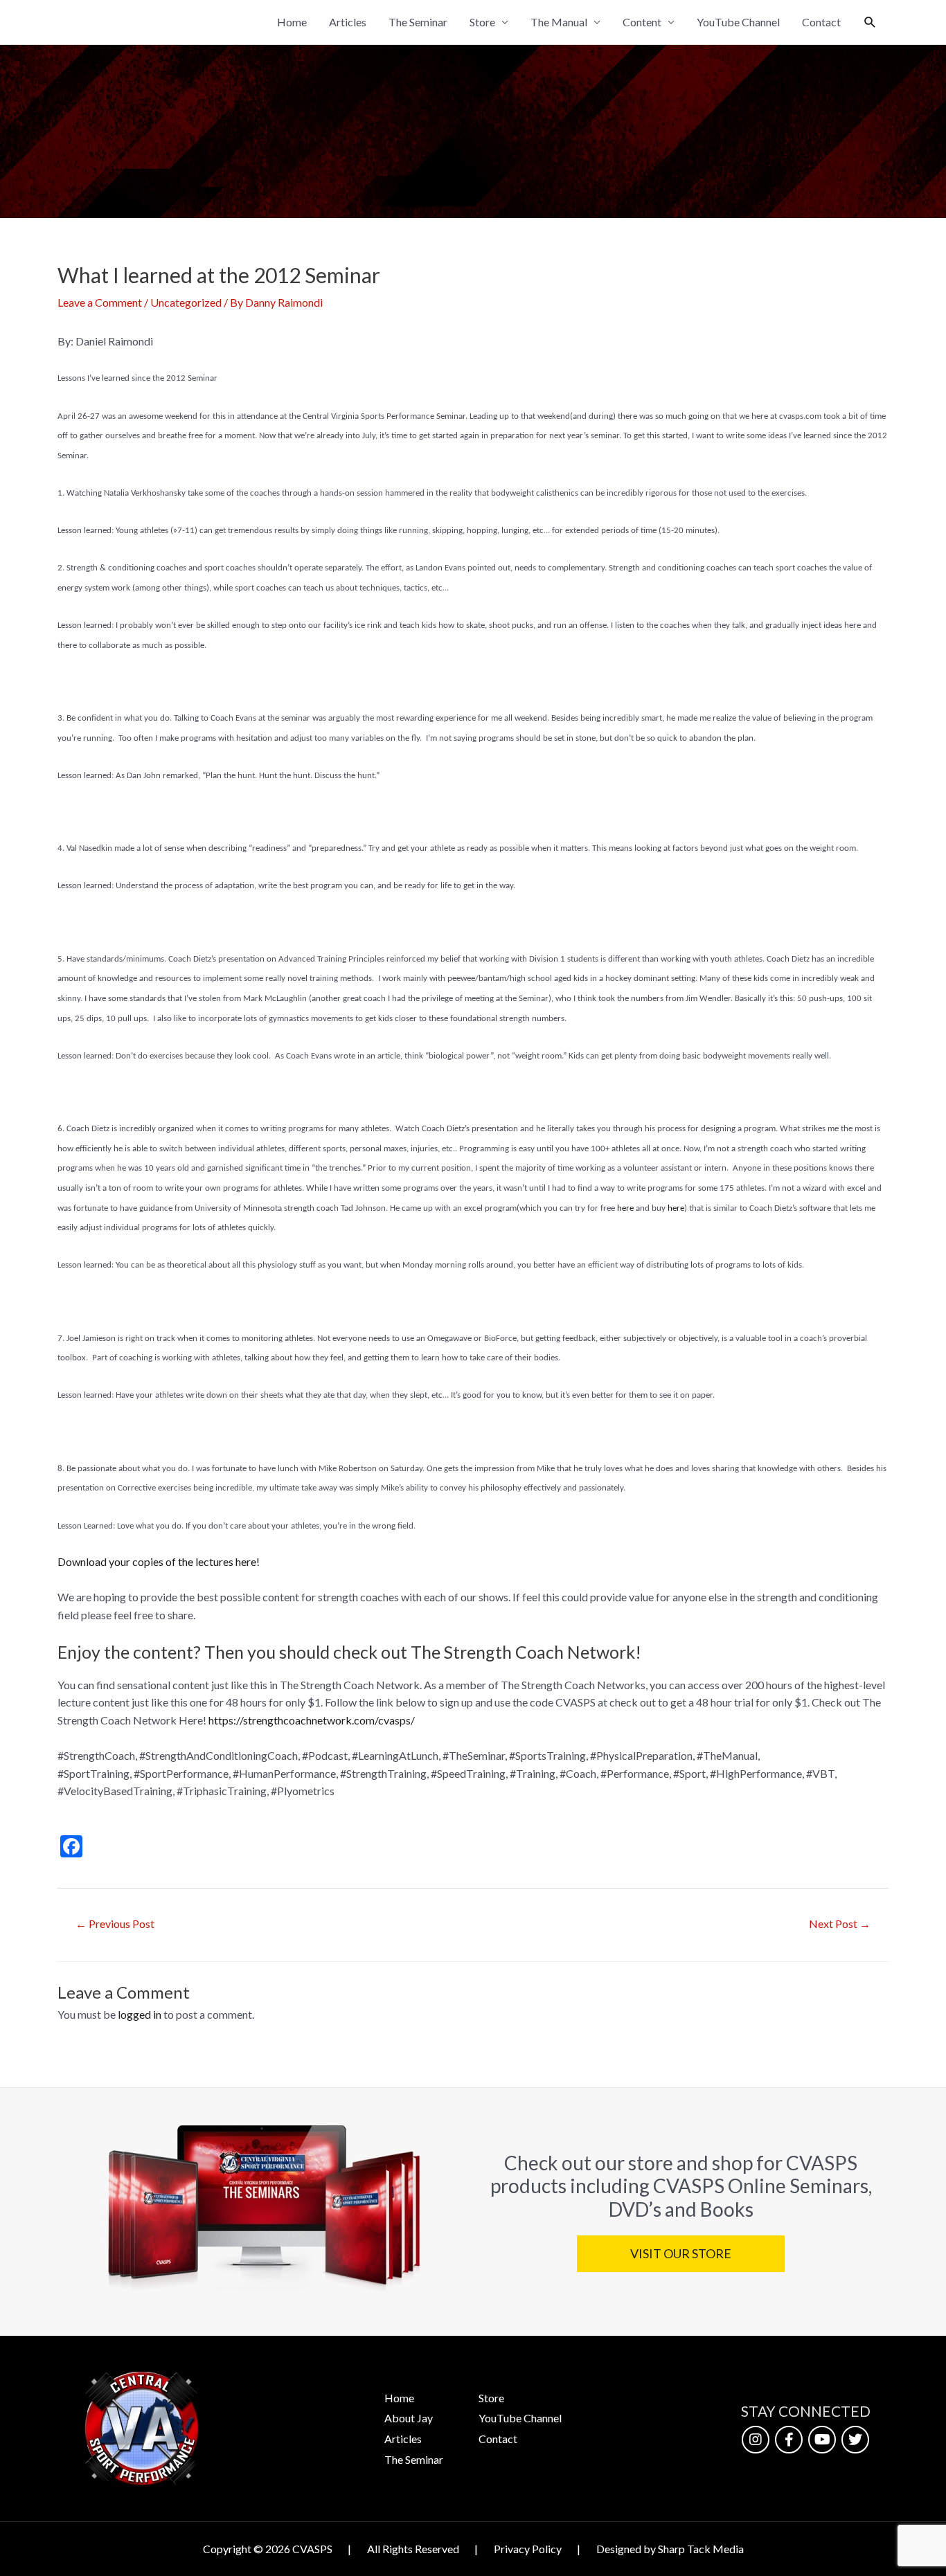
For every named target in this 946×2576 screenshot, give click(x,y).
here (626, 1208)
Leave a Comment (100, 302)
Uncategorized (186, 302)
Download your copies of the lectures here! (159, 1561)
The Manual (559, 22)
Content (642, 22)
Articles (348, 22)
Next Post (840, 1924)
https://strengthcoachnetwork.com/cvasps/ (312, 1720)
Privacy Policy (528, 2549)
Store (482, 22)
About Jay (409, 2418)
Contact (821, 22)
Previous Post (115, 1924)
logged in (140, 2014)
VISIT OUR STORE (680, 2253)
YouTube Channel (738, 22)
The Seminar (418, 22)
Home (292, 22)
